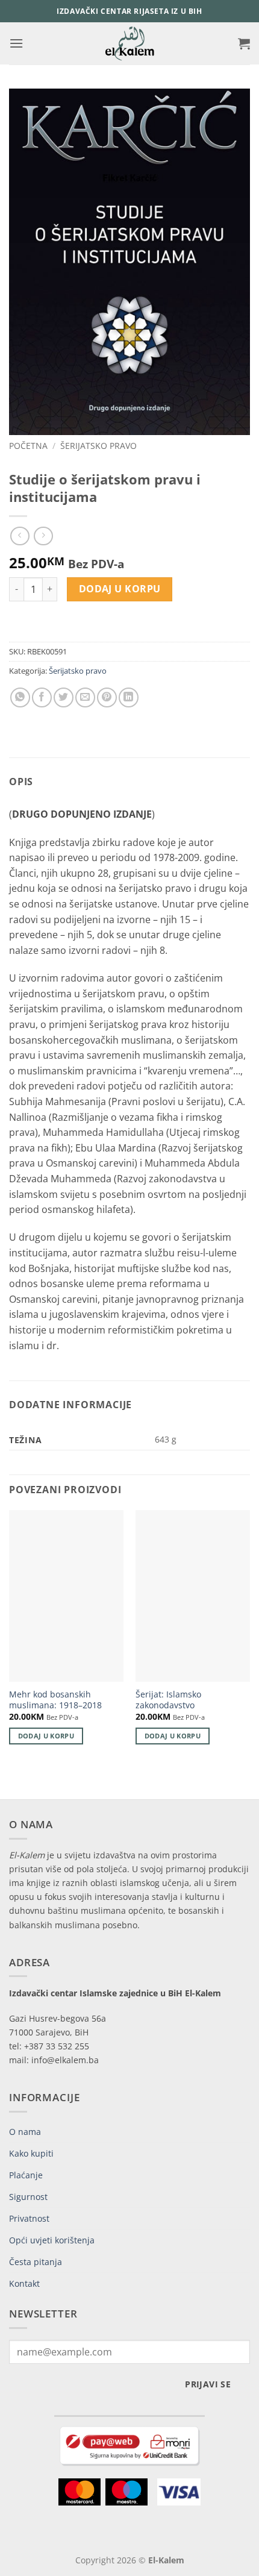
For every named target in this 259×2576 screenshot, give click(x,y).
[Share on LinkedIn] (129, 697)
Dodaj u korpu (120, 589)
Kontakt (24, 2283)
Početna (28, 446)
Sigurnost (28, 2197)
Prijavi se (208, 2384)
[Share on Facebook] (42, 697)
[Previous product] (43, 536)
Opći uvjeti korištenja (52, 2240)
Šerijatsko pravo (98, 446)
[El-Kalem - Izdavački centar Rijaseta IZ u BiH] (130, 43)
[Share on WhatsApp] (20, 697)
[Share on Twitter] (64, 697)
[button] (16, 43)
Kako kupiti (31, 2153)
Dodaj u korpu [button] (46, 1736)
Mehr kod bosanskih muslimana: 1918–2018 (55, 1700)
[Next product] (20, 536)
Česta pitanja (36, 2262)
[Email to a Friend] (85, 697)
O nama (25, 2132)
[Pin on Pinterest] (107, 697)
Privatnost (29, 2218)
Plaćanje (26, 2175)
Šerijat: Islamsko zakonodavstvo (168, 1700)
